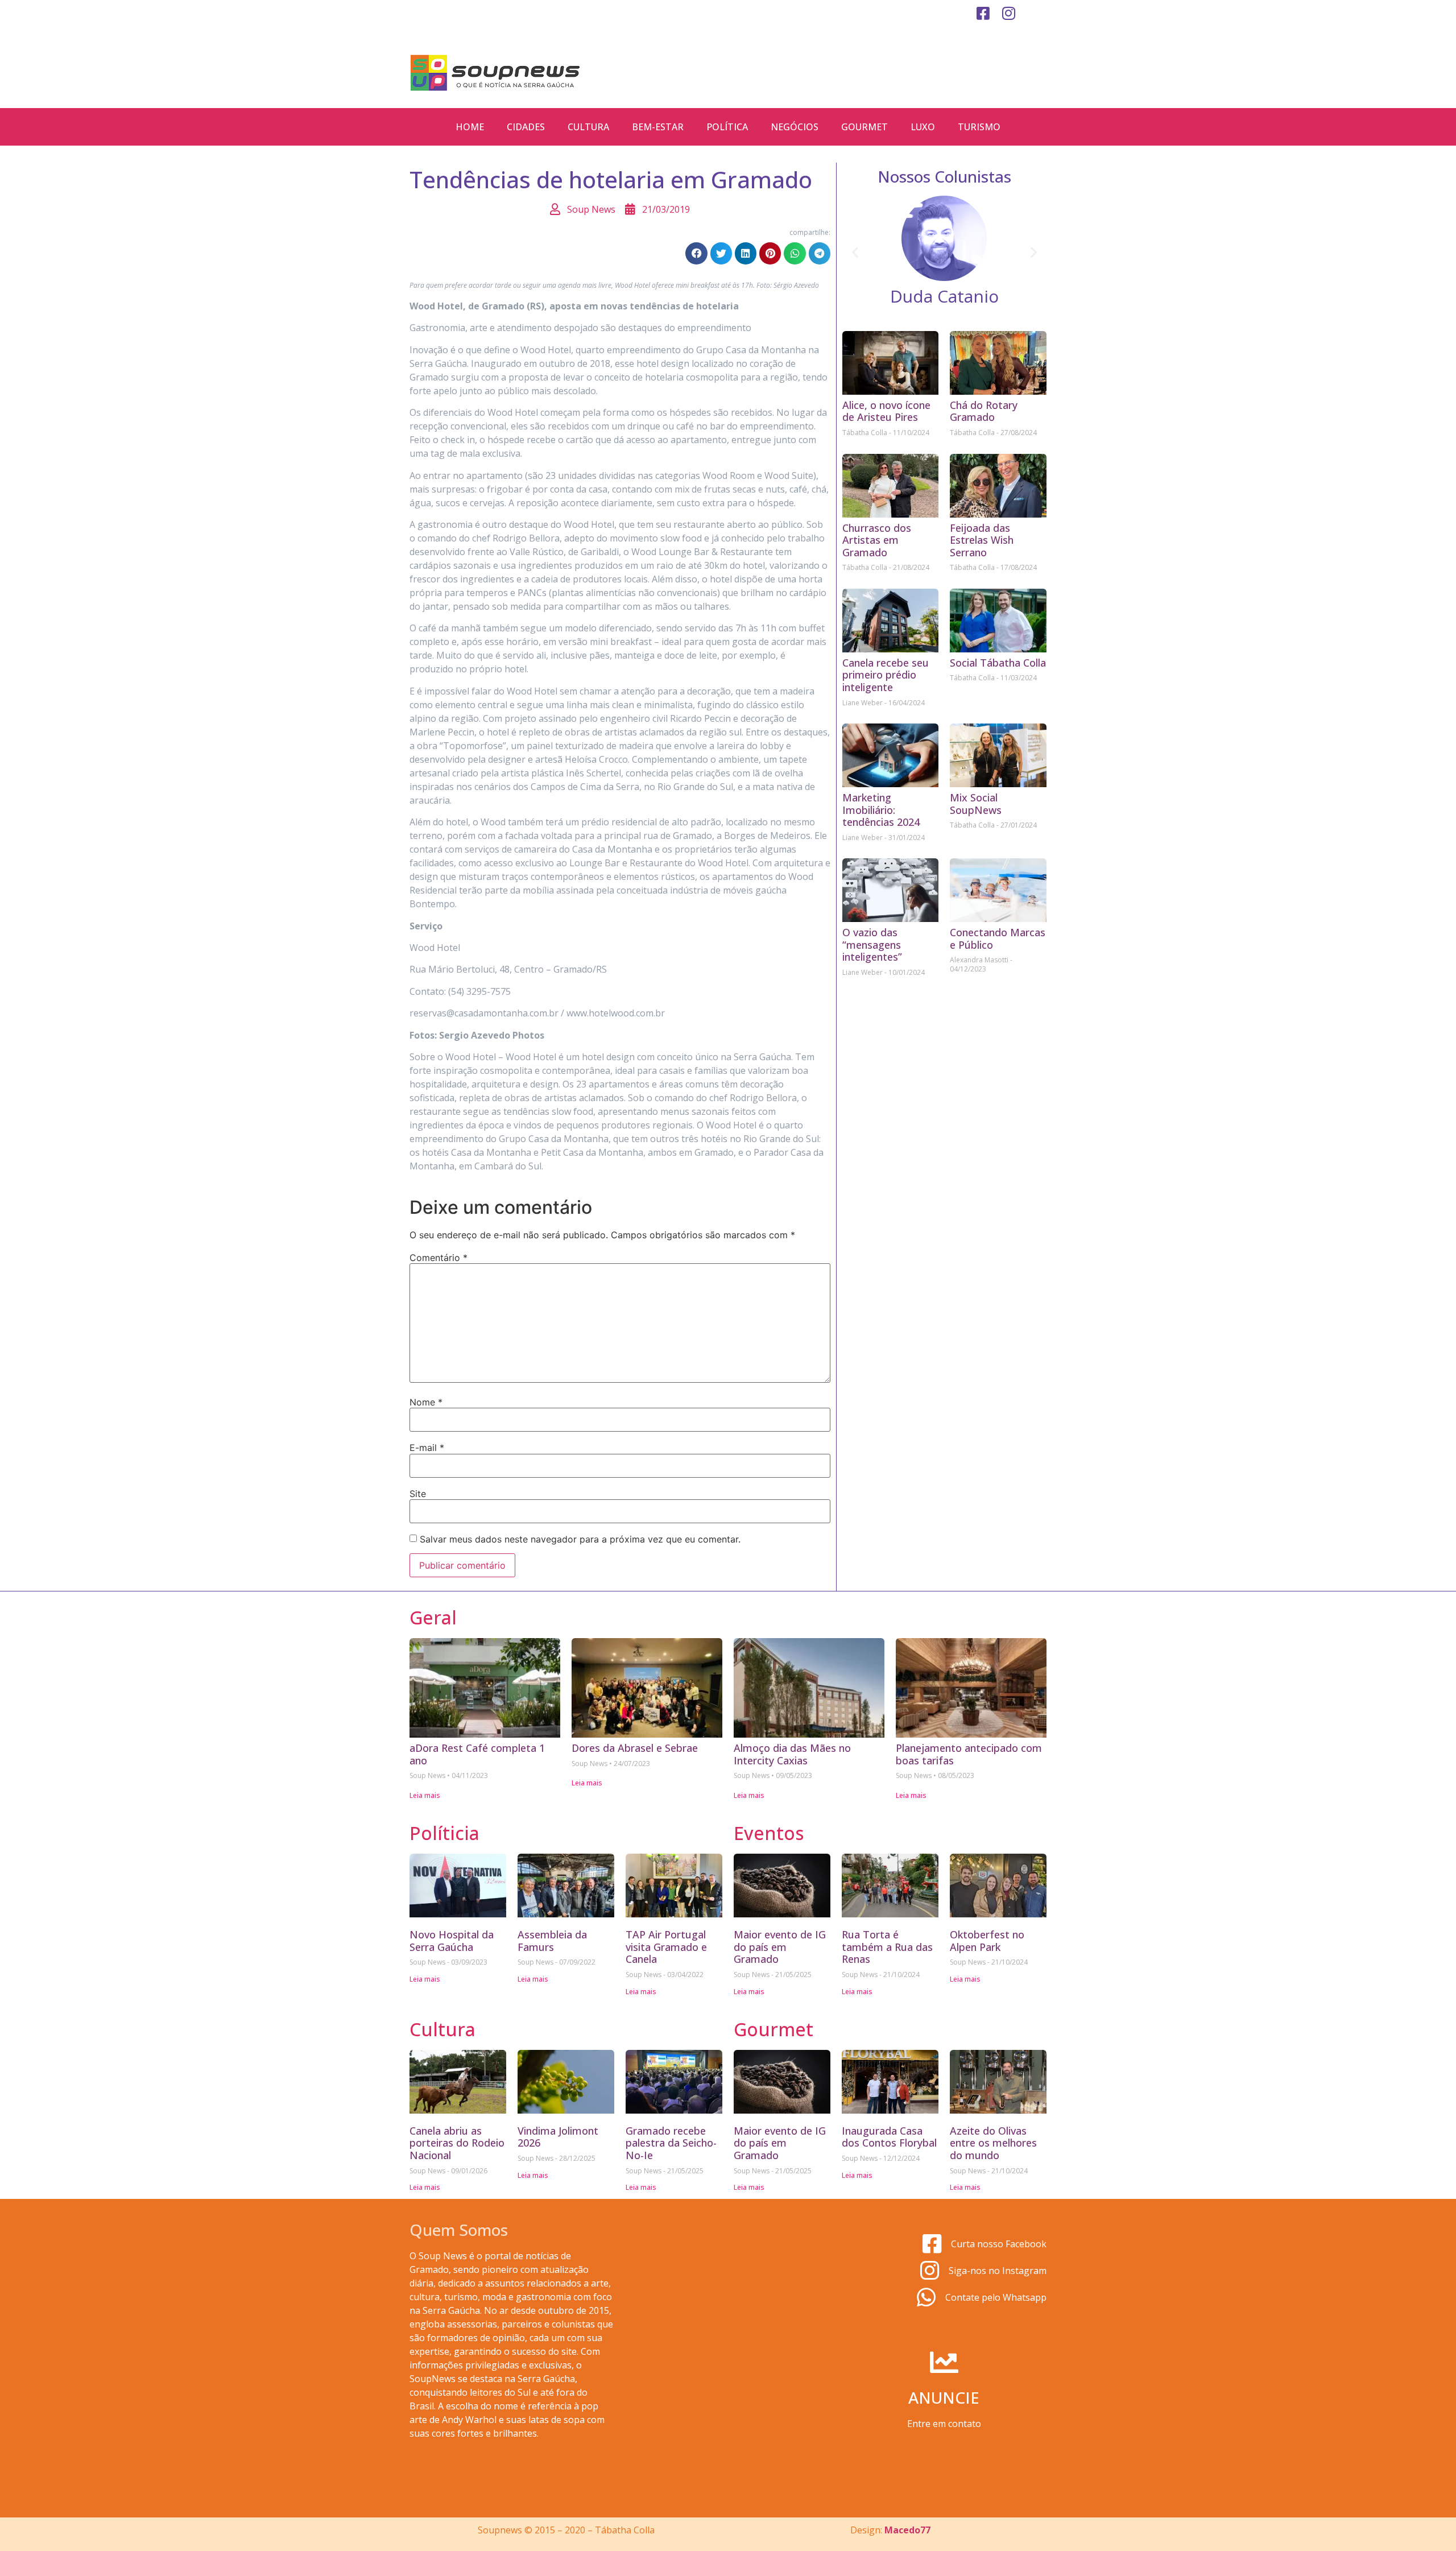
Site (418, 1494)
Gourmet (864, 127)
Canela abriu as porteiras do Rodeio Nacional (457, 2143)
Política (727, 127)
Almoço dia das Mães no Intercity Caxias (792, 1754)
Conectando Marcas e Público (998, 938)
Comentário (439, 1258)
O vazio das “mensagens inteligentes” (872, 944)
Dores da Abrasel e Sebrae (635, 1748)
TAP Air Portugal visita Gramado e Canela (666, 1947)
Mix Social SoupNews (976, 804)
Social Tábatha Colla (998, 663)
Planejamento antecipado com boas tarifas (969, 1754)
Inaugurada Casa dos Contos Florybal (889, 2137)
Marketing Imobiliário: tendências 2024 (881, 810)
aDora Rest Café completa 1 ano (477, 1754)
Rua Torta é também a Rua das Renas (887, 1947)
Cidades (526, 127)
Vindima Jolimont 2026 (558, 2137)
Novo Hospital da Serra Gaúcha (452, 1941)
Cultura (588, 127)
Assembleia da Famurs (552, 1941)
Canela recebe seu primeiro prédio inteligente (886, 675)
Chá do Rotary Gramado (984, 411)
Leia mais (425, 1795)
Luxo (923, 127)
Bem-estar (658, 127)
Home (470, 127)
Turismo (979, 127)
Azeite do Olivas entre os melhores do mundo (993, 2143)
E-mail (427, 1448)
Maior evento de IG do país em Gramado (780, 1947)
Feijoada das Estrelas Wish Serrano (982, 540)
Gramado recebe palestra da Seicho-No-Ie (671, 2143)
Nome (426, 1402)
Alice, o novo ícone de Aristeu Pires (886, 411)
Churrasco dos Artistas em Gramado (877, 540)
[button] (696, 253)
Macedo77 (907, 2530)
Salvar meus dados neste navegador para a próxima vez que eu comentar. (580, 1539)
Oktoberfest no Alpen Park (987, 1941)
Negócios (795, 127)
